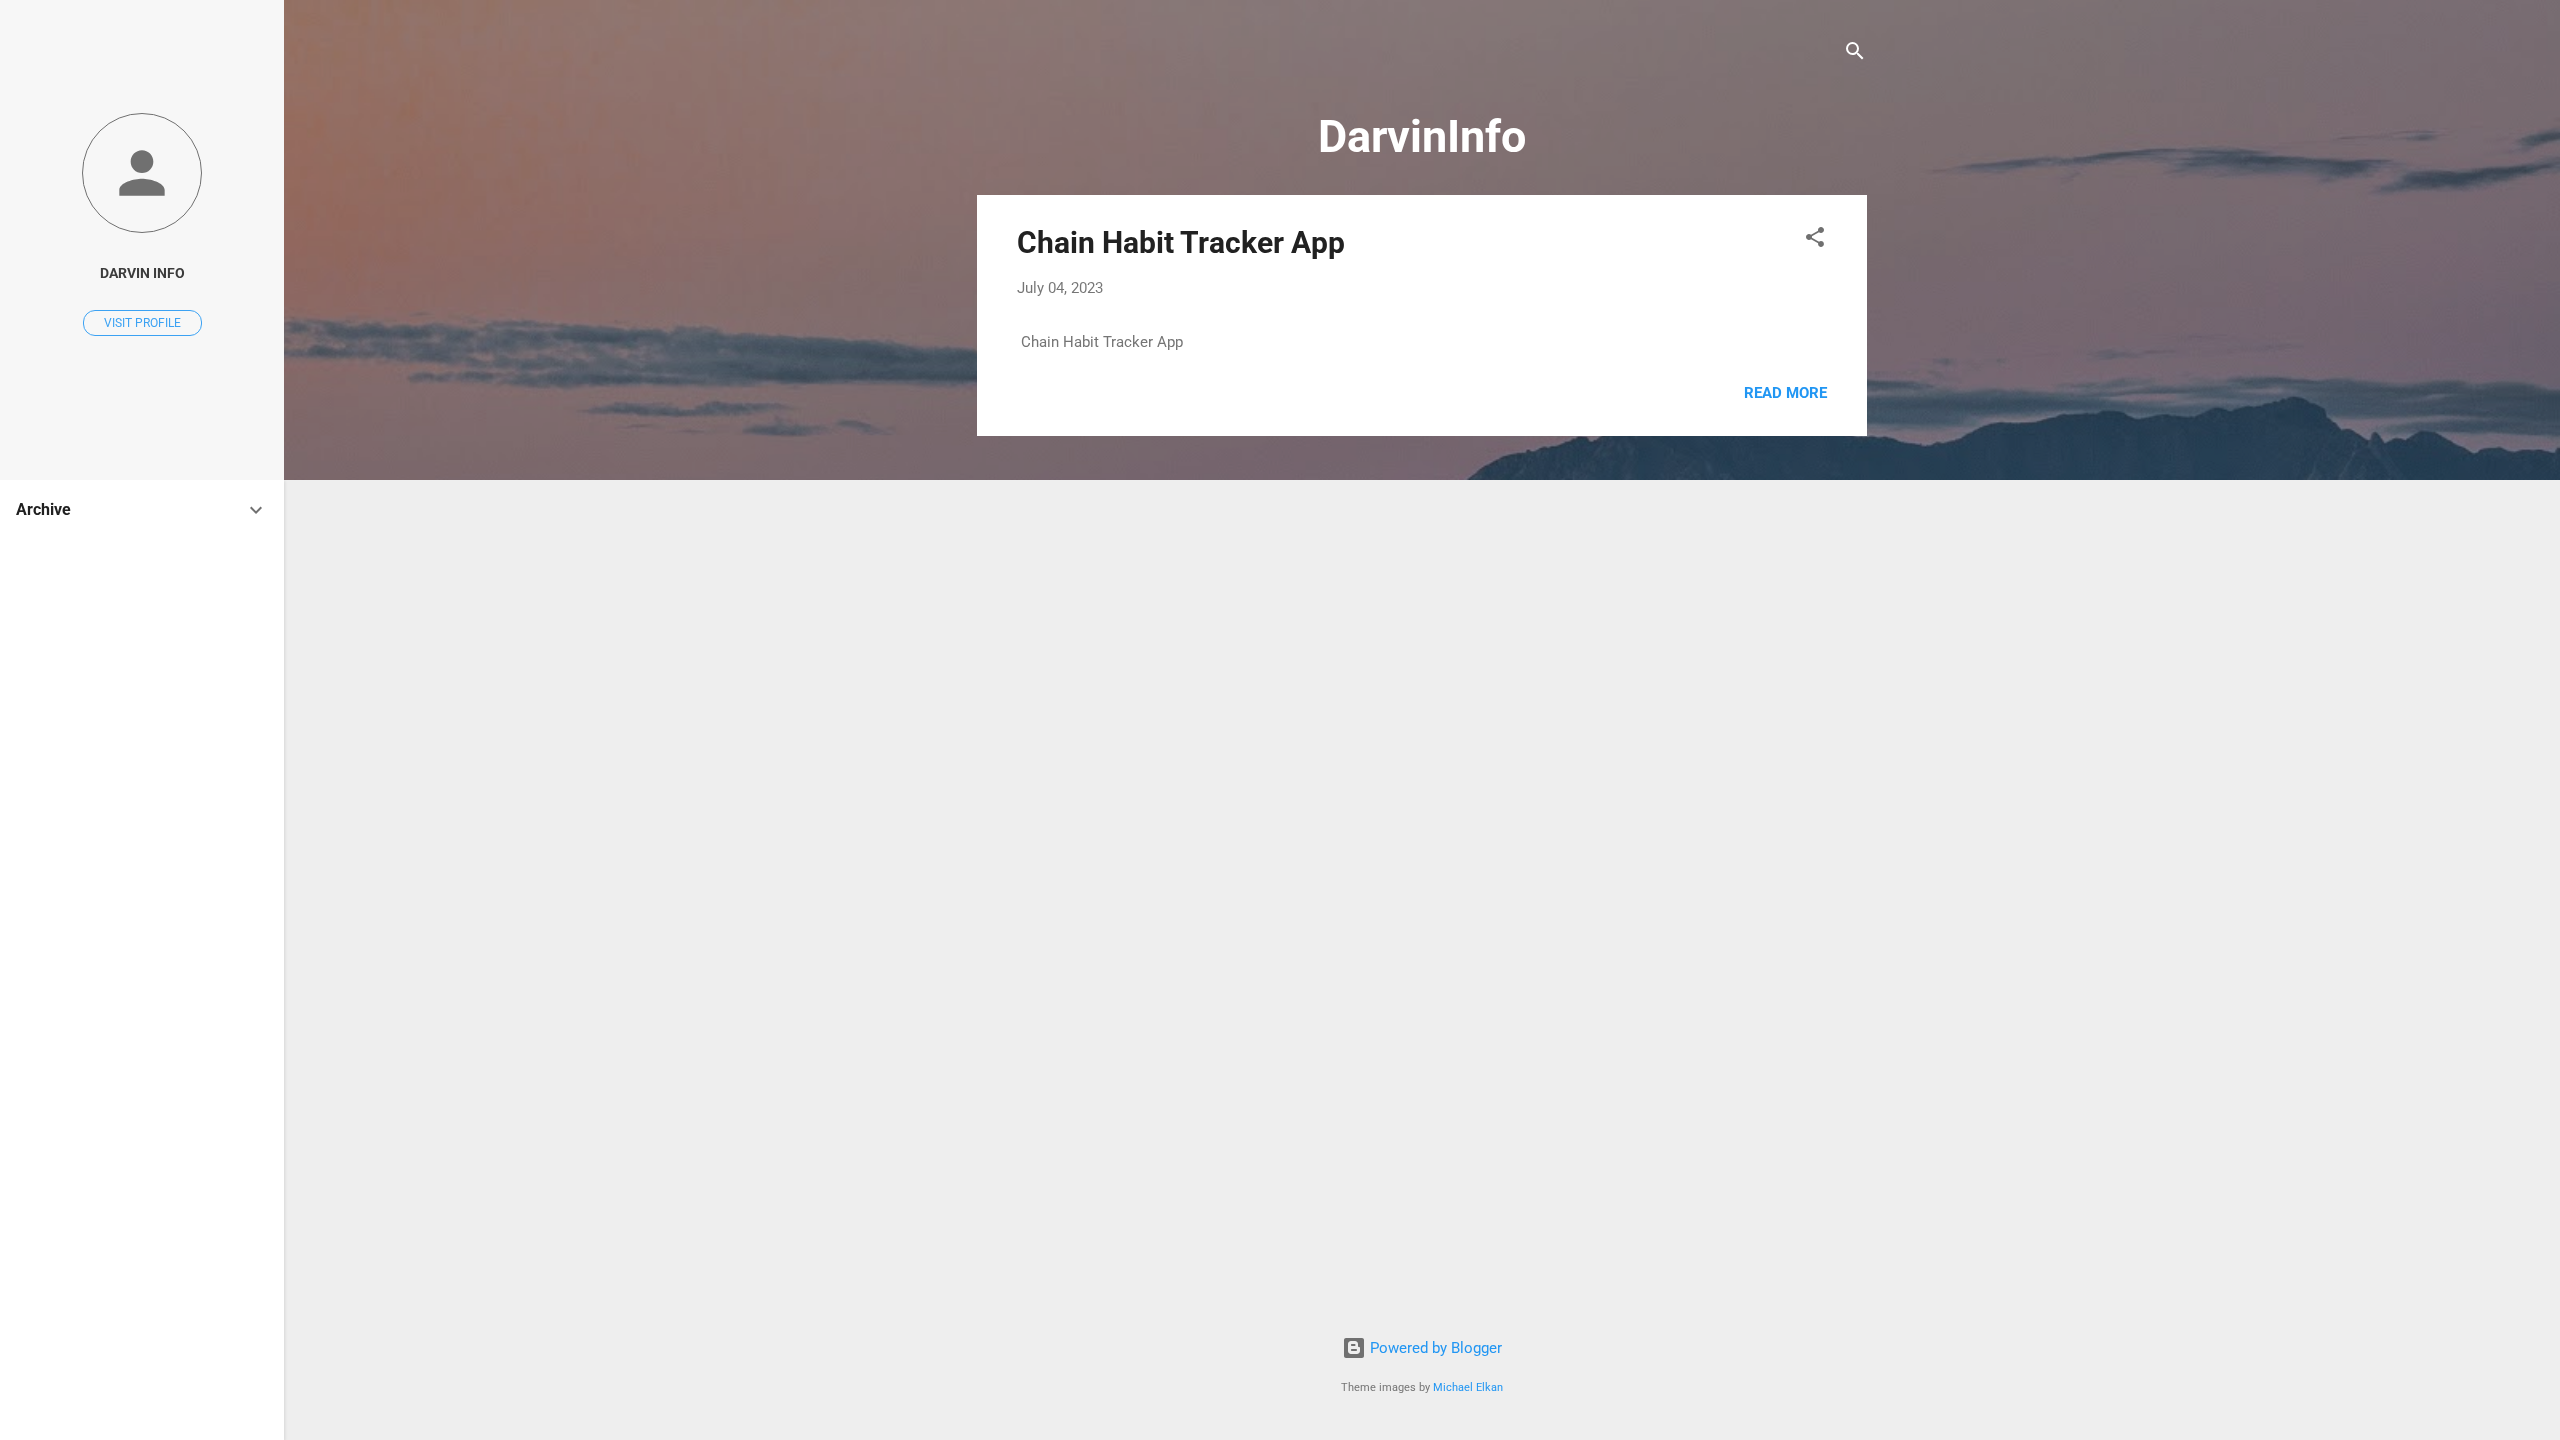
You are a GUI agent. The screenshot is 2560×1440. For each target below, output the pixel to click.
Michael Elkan (1468, 1387)
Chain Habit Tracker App (1181, 242)
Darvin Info (142, 273)
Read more (1785, 393)
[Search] (1855, 54)
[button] (1815, 240)
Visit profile (142, 323)
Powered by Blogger (1434, 1348)
